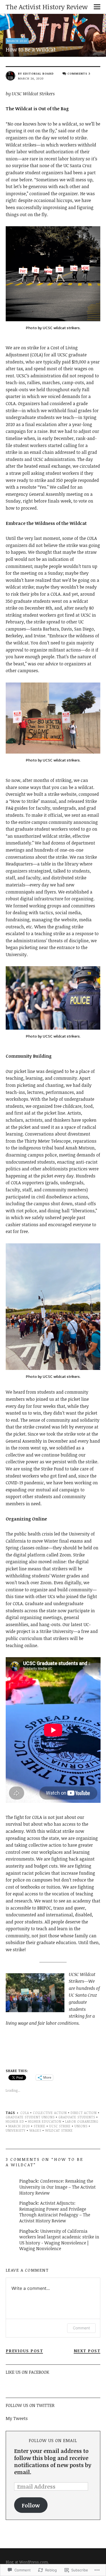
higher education (45, 2121)
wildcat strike (59, 2130)
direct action (84, 2113)
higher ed (15, 2121)
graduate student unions (30, 2117)
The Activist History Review (47, 7)
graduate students (77, 2117)
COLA (25, 2113)
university (16, 2130)
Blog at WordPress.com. (27, 2562)
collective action (50, 2113)
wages (35, 2130)
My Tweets (17, 2418)
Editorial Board (38, 73)
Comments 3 (79, 73)
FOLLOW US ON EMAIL (53, 2440)
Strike (40, 2126)
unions (81, 2126)
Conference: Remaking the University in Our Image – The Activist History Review (57, 2187)
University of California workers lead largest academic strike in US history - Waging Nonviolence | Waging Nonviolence (59, 2240)
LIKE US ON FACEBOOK (27, 2372)
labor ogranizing (82, 2121)
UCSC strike (60, 2126)
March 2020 (17, 41)
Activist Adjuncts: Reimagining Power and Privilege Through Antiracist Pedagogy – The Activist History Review (55, 2212)
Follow (31, 2505)
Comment (81, 2328)
